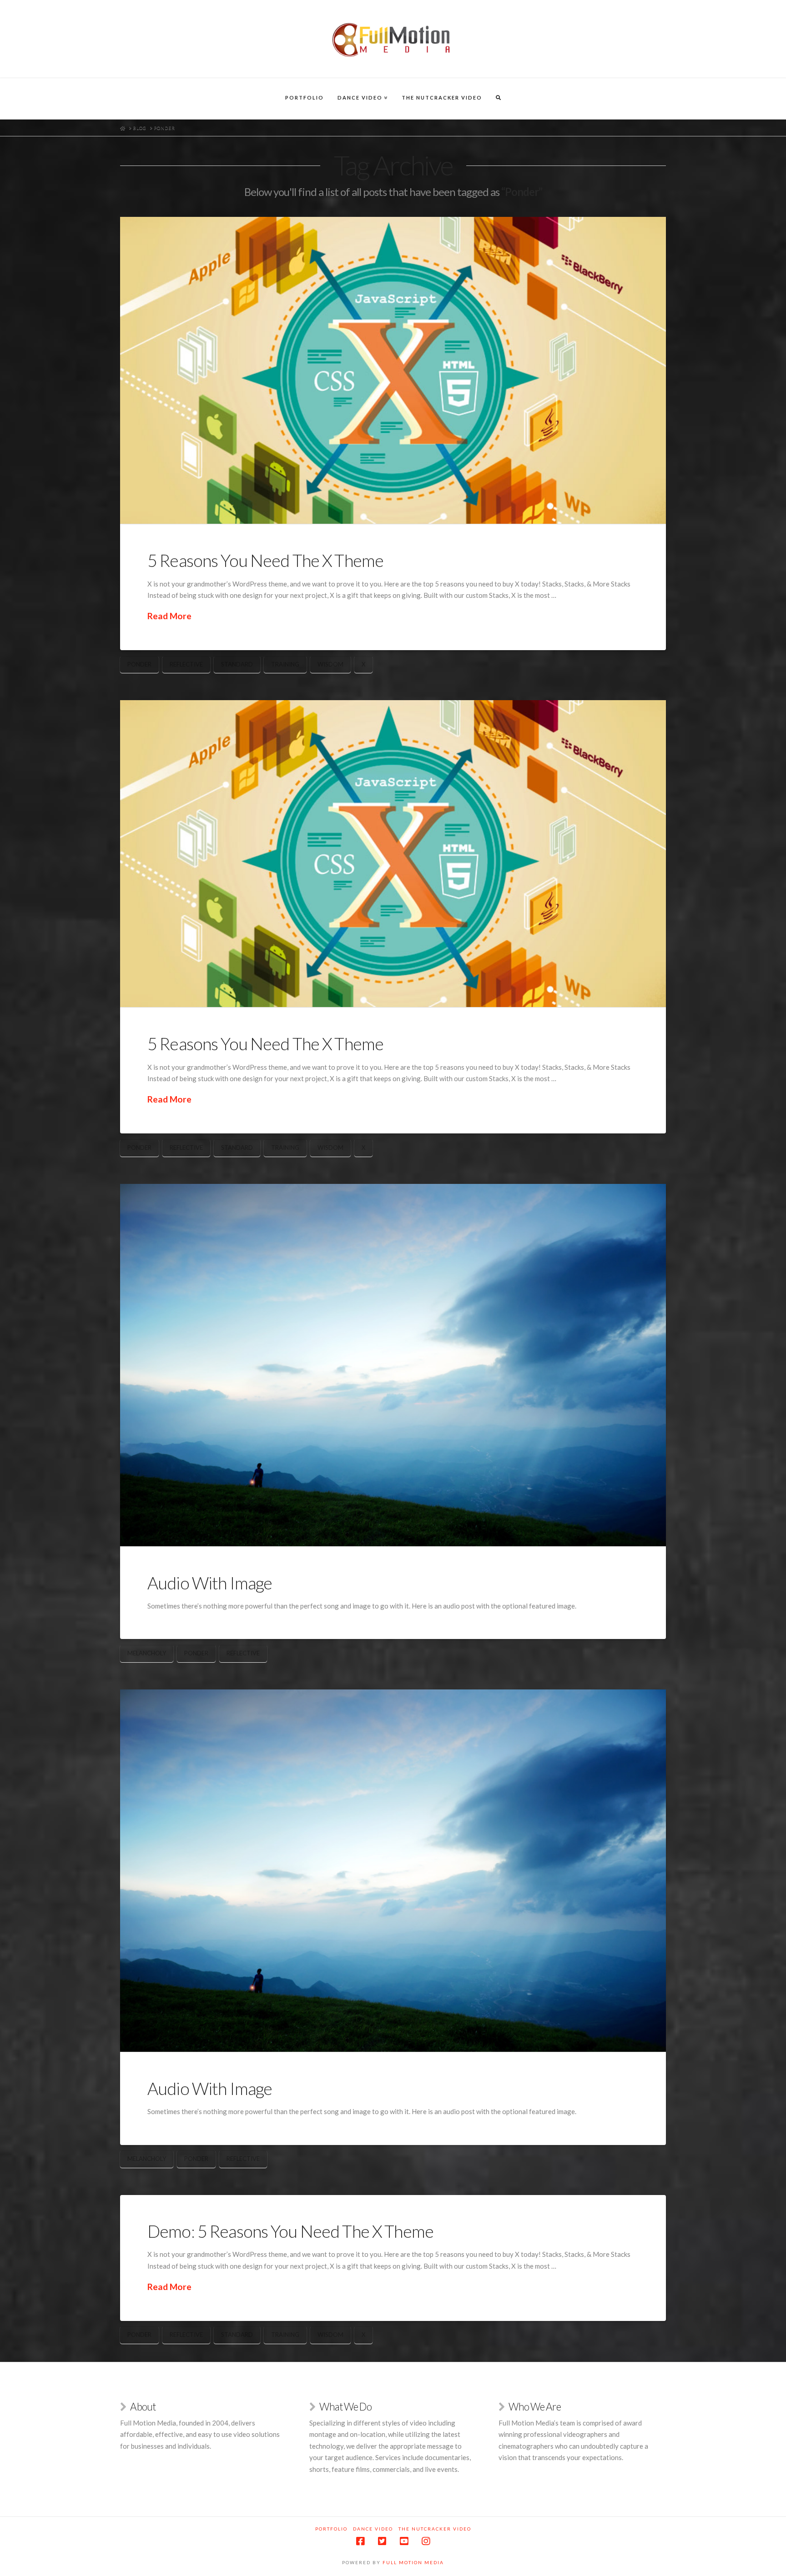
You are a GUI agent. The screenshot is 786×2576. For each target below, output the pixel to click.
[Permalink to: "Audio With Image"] (393, 1365)
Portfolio (331, 2529)
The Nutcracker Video (435, 2529)
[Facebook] (360, 2541)
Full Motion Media (413, 2562)
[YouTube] (404, 2541)
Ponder (139, 664)
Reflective (186, 664)
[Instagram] (426, 2541)
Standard (237, 664)
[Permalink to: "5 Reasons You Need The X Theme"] (393, 370)
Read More (169, 616)
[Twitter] (382, 2541)
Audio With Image (210, 1583)
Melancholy (147, 1653)
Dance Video (373, 2529)
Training (285, 664)
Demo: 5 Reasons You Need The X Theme (290, 2231)
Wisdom (330, 664)
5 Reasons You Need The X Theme (265, 560)
